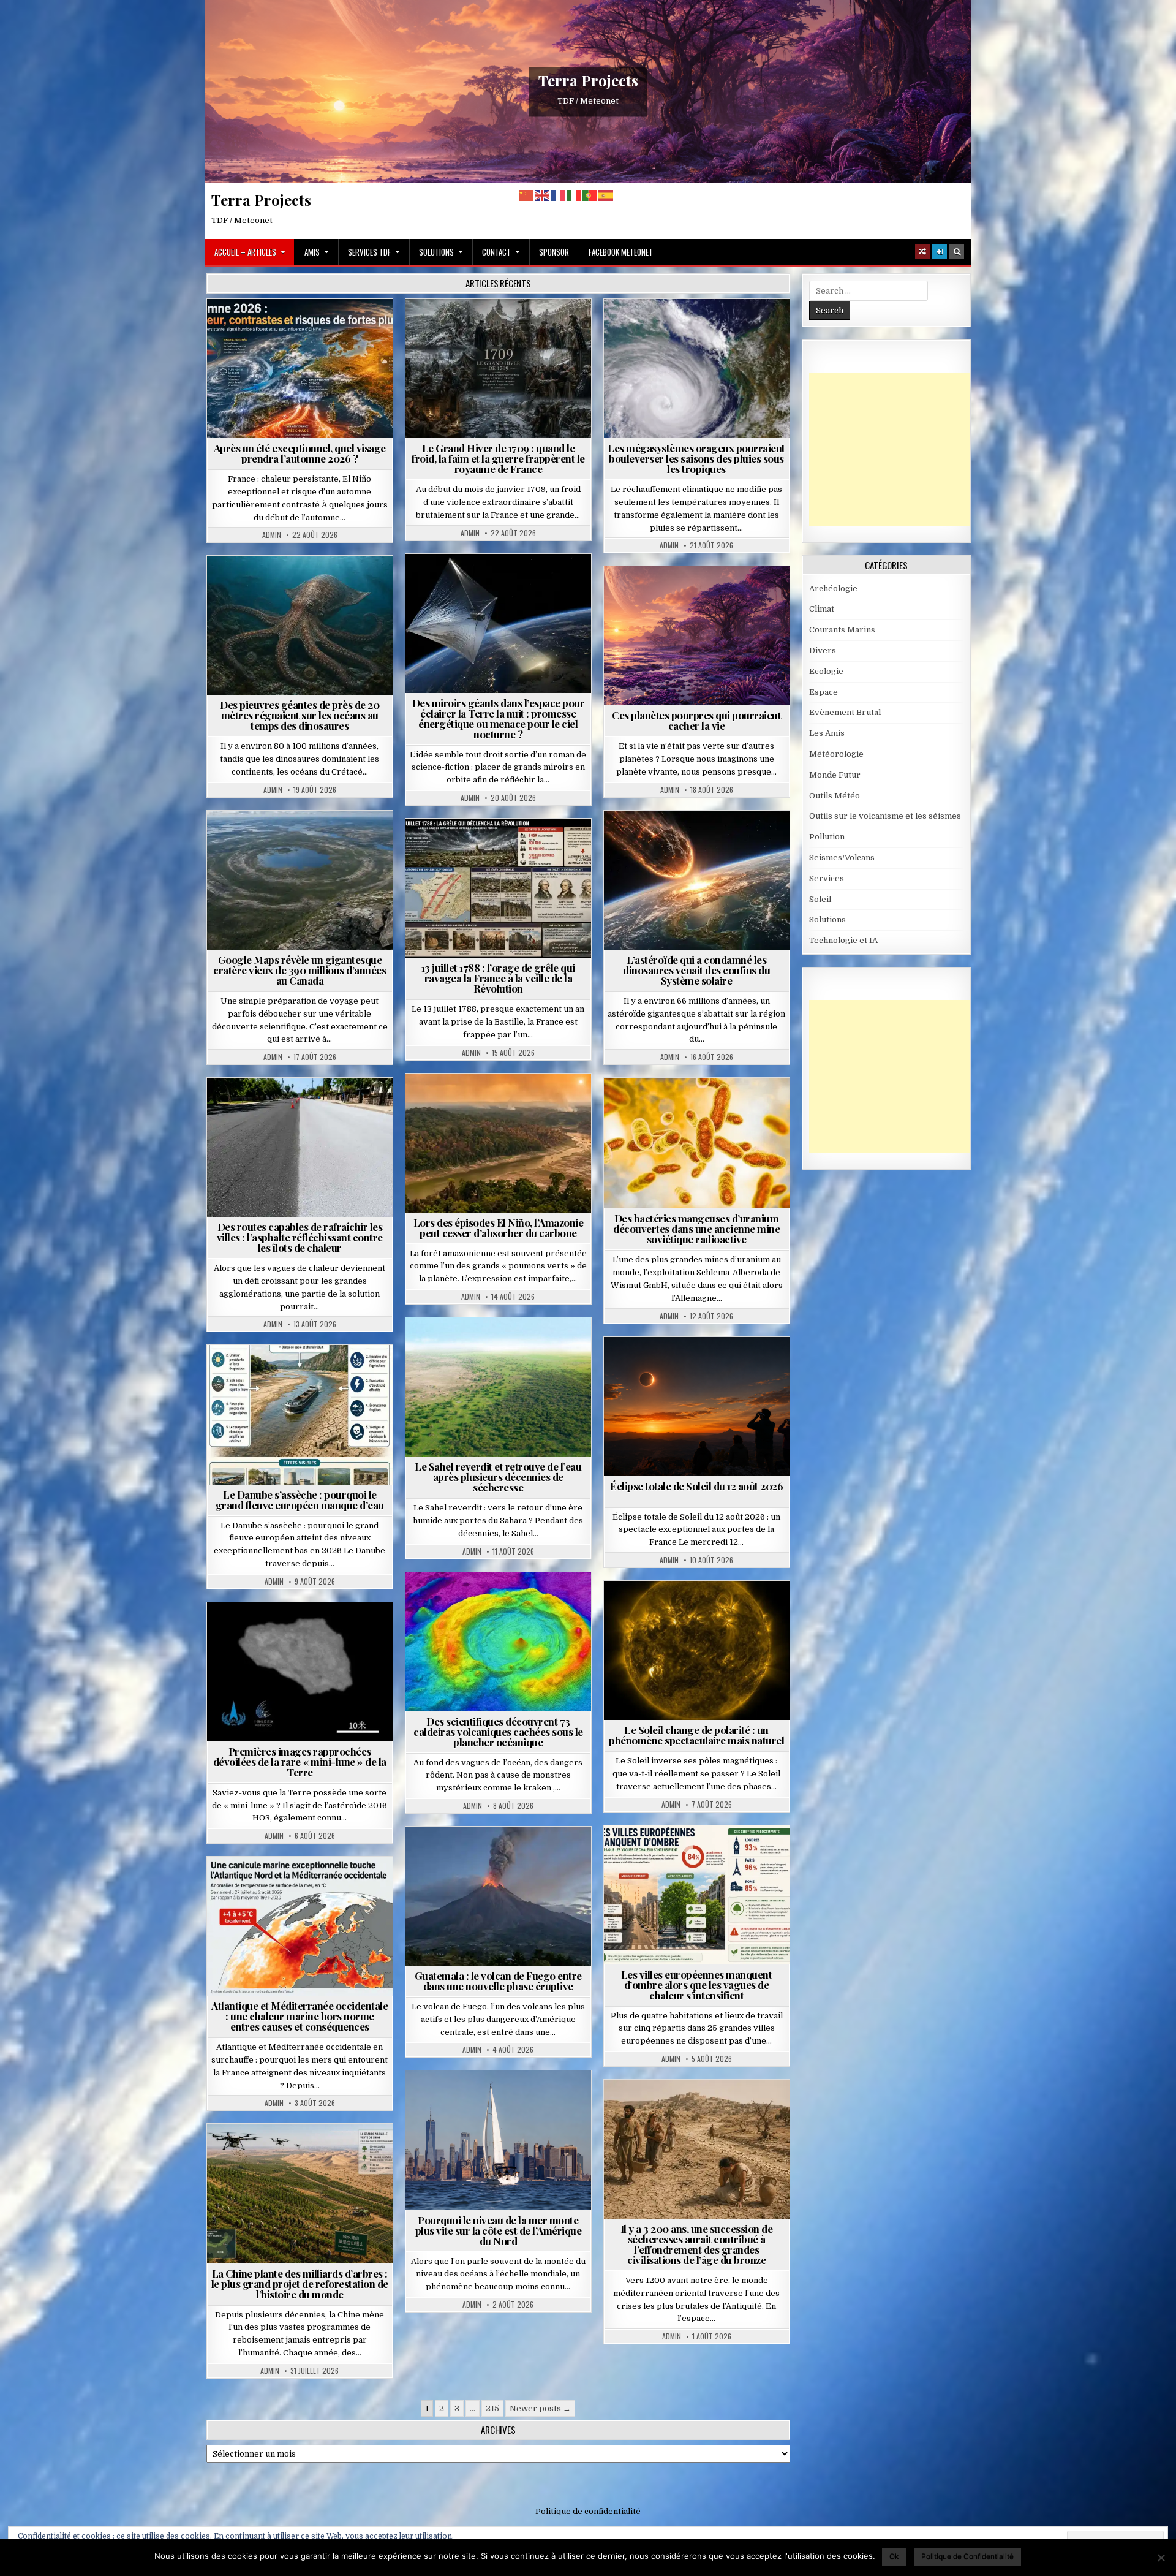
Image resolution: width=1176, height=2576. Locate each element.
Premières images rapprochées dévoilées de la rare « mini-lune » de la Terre (300, 1762)
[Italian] (575, 195)
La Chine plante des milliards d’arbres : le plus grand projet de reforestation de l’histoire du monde (300, 2284)
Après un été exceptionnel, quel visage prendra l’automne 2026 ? (300, 453)
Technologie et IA (503, 597)
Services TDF (369, 252)
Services (827, 878)
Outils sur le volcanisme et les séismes (885, 816)
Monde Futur (305, 2154)
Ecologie (525, 1347)
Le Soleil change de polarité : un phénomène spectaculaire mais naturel (696, 1735)
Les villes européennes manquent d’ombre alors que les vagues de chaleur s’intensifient (697, 1985)
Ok (894, 2556)
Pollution (495, 584)
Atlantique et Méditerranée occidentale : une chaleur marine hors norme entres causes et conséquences (300, 2016)
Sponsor (554, 252)
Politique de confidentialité (588, 2511)
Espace (444, 584)
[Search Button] (957, 252)
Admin (272, 535)
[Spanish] (606, 195)
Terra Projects (588, 80)
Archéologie (284, 585)
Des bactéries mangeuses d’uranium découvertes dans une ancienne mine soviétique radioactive (696, 1229)
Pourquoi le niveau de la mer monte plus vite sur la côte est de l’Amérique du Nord (499, 2230)
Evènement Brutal (469, 329)
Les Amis (827, 733)
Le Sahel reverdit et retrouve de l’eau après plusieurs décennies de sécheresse (498, 1477)
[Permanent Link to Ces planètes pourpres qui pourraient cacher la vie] (697, 636)
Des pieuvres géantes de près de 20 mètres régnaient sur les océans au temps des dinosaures (300, 715)
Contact (496, 252)
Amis (312, 252)
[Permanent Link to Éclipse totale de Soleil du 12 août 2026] (697, 1407)
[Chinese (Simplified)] (527, 195)
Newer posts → (540, 2408)
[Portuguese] (590, 195)
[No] (1161, 2558)
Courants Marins (503, 2100)
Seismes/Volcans (503, 1602)
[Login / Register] (940, 252)
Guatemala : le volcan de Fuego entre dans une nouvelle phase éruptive (498, 1981)
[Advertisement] (901, 449)
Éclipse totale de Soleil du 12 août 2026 (696, 1486)
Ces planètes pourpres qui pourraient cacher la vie (696, 720)
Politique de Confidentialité (967, 2556)
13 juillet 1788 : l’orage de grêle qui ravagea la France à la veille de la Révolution (498, 978)
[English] (543, 195)
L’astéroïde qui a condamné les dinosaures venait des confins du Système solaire (696, 970)
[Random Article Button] (922, 252)
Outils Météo (835, 796)
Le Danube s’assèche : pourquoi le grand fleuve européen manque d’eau (300, 1500)
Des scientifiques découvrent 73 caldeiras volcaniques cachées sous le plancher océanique (498, 1732)
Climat (475, 1103)
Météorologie (305, 329)
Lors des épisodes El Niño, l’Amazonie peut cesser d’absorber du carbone (499, 1228)
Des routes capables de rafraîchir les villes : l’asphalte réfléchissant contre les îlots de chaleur (300, 1237)
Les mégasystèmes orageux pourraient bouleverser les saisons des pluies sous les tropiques (696, 458)
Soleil (702, 1611)
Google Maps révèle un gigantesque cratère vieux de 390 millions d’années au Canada (300, 970)
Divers (337, 585)
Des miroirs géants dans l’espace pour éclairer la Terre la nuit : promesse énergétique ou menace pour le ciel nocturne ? (499, 718)
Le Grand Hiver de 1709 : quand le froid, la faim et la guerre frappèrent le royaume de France (498, 458)
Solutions (436, 252)
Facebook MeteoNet (621, 252)
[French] (559, 195)
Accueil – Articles (245, 252)
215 (492, 2408)
